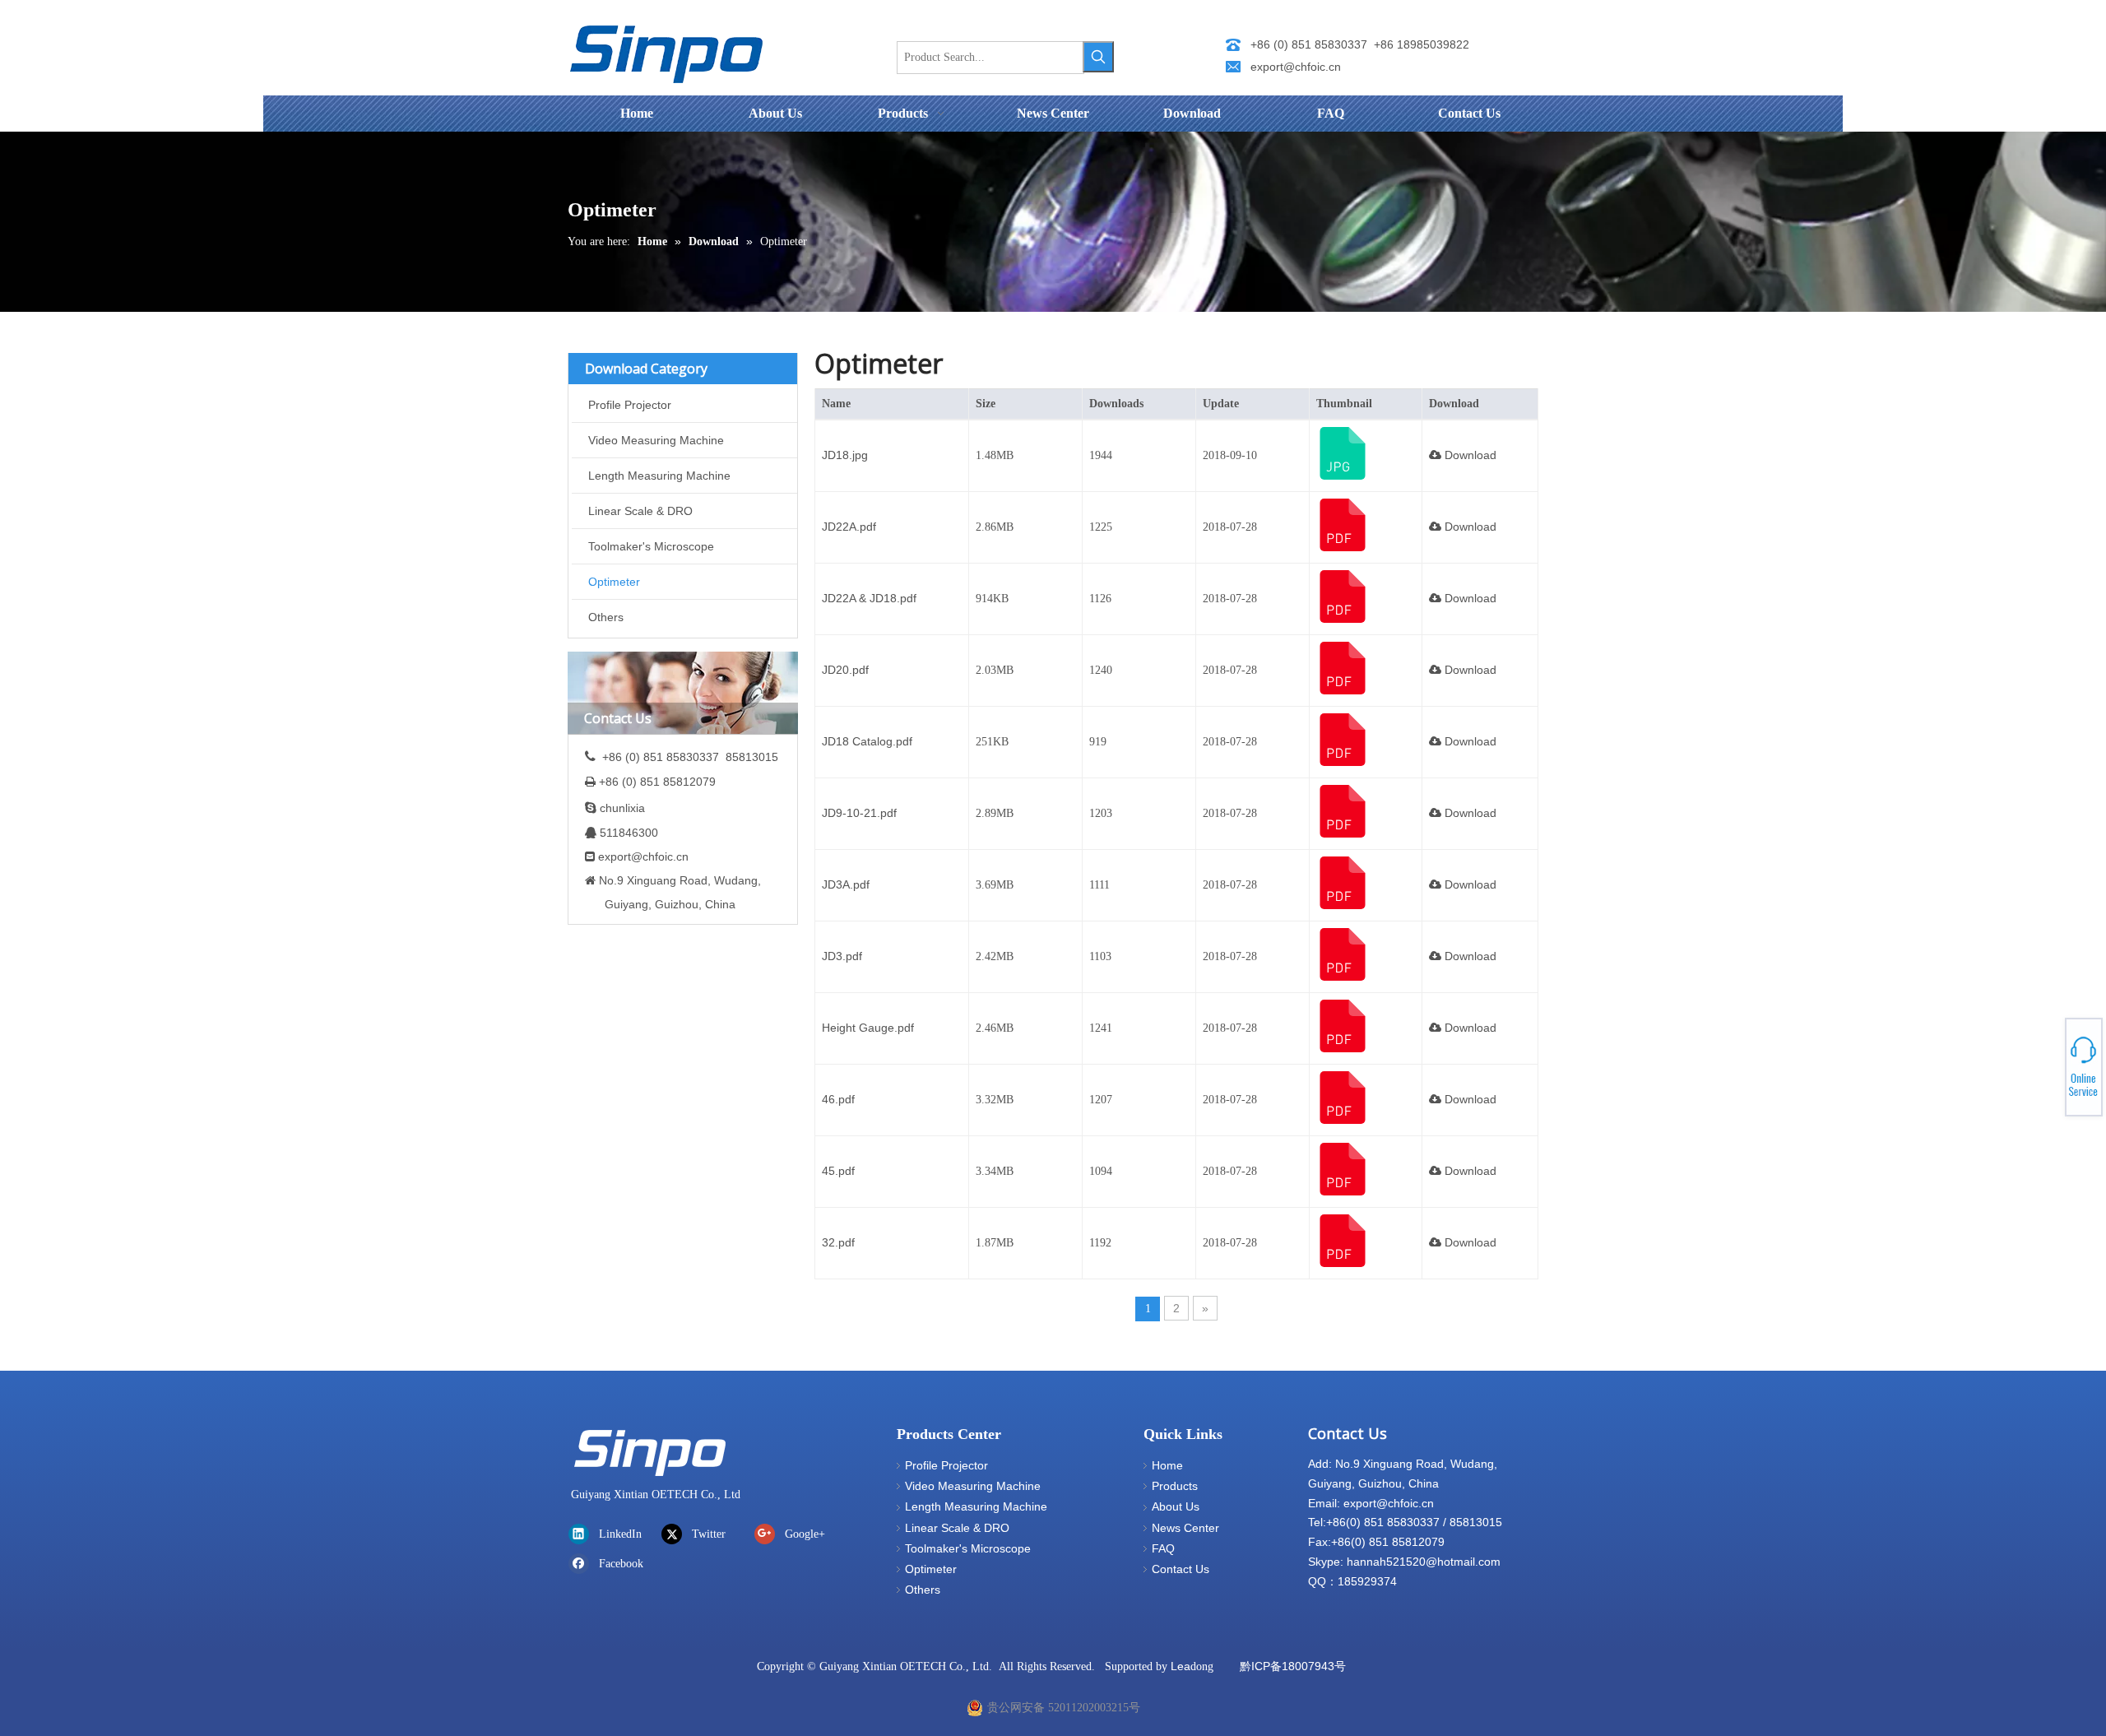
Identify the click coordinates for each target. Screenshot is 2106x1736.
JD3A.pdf (846, 884)
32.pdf (838, 1242)
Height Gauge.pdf (868, 1028)
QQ (2045, 1065)
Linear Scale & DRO (640, 511)
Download (1469, 455)
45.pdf (838, 1171)
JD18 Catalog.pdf (867, 741)
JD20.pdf (845, 670)
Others (606, 617)
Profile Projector (630, 405)
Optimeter (614, 582)
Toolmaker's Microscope (651, 546)
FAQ (1163, 1548)
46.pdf (838, 1099)
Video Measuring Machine (656, 440)
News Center (1185, 1528)
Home (1167, 1465)
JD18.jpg (845, 455)
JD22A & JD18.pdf (869, 598)
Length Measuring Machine (659, 476)
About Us (1176, 1506)
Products (1175, 1486)
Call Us (2046, 1070)
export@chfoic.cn (1296, 67)
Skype (2046, 1061)
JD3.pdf (842, 956)
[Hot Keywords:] (1098, 57)
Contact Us (1181, 1569)
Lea (1181, 1666)
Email (2046, 1075)
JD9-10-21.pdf (859, 813)
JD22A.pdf (849, 527)
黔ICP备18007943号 (1293, 1666)
